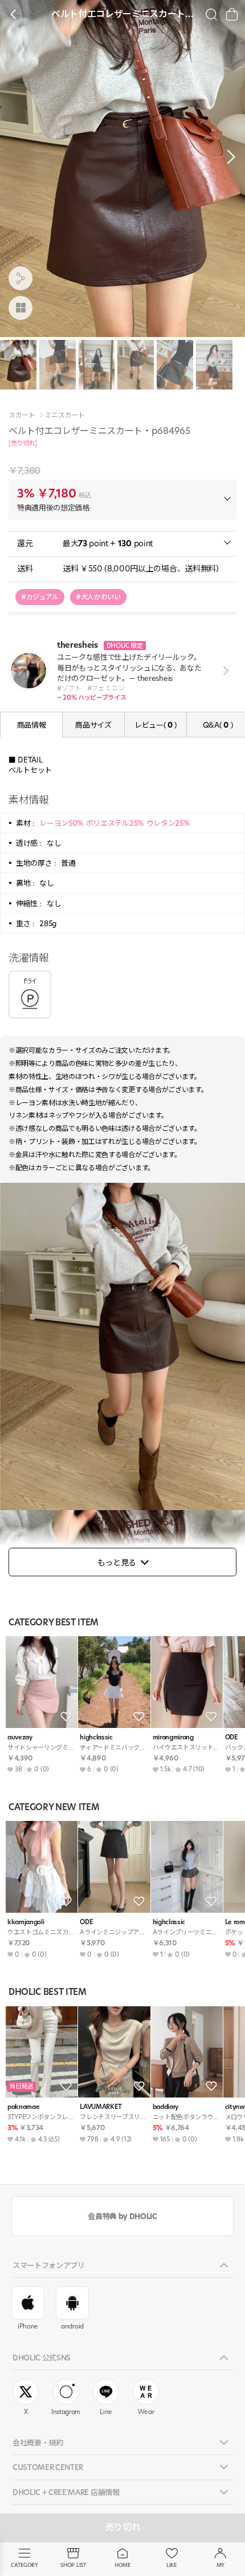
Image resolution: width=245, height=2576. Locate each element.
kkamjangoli (26, 1922)
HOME (122, 2565)
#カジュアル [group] (40, 597)
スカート (22, 415)
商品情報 (32, 725)
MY (220, 2565)
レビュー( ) (156, 725)
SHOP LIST (73, 2565)
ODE (86, 1922)
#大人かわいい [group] (98, 597)
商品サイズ (93, 725)
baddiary (166, 2107)
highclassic (96, 1737)
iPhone (28, 2326)
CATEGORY (24, 2565)
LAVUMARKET (101, 2107)
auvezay (20, 1737)
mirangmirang (173, 1737)
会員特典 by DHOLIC (122, 2216)
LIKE (171, 2565)
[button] (228, 157)
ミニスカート (65, 415)
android (72, 2326)
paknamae (23, 2107)
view (224, 671)
